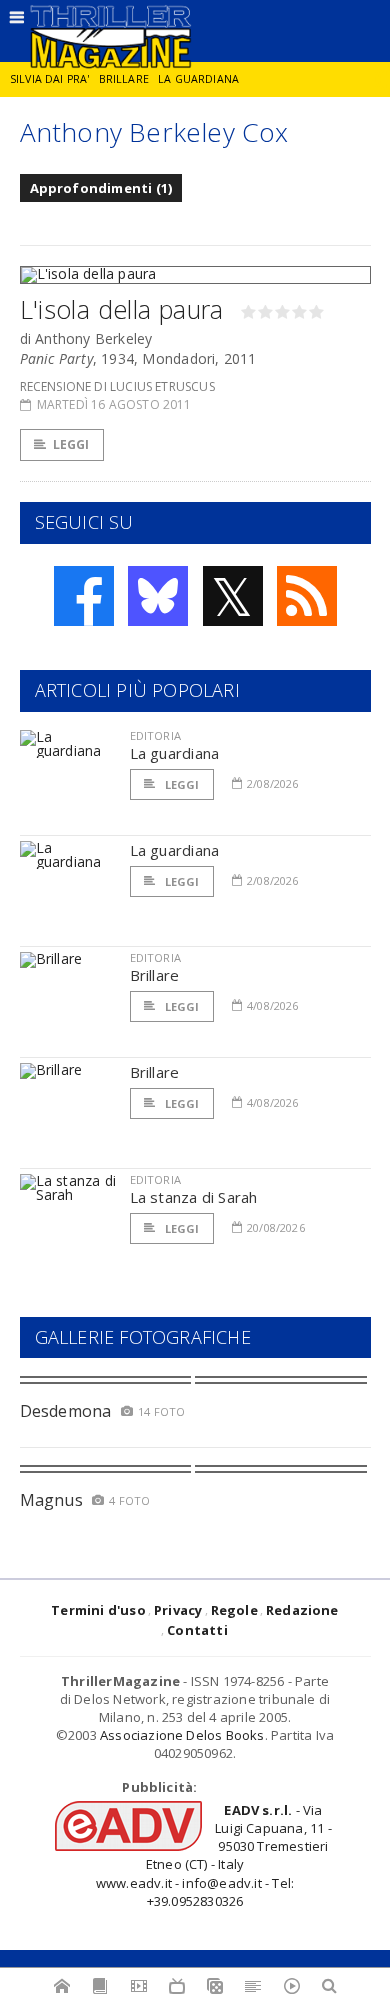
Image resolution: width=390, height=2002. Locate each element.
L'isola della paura (122, 309)
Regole (234, 1610)
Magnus (51, 1500)
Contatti (197, 1630)
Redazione (302, 1610)
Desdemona (66, 1411)
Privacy (178, 1610)
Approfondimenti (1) (101, 188)
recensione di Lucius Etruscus (117, 386)
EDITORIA (155, 735)
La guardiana (198, 79)
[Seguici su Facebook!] (84, 596)
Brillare (124, 79)
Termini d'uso (98, 1610)
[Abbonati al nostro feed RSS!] (307, 596)
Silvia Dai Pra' (49, 79)
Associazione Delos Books (182, 1735)
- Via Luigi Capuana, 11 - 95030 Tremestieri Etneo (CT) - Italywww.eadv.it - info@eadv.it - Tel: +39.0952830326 (214, 1855)
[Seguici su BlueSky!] (158, 596)
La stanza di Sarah (194, 1197)
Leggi (71, 444)
